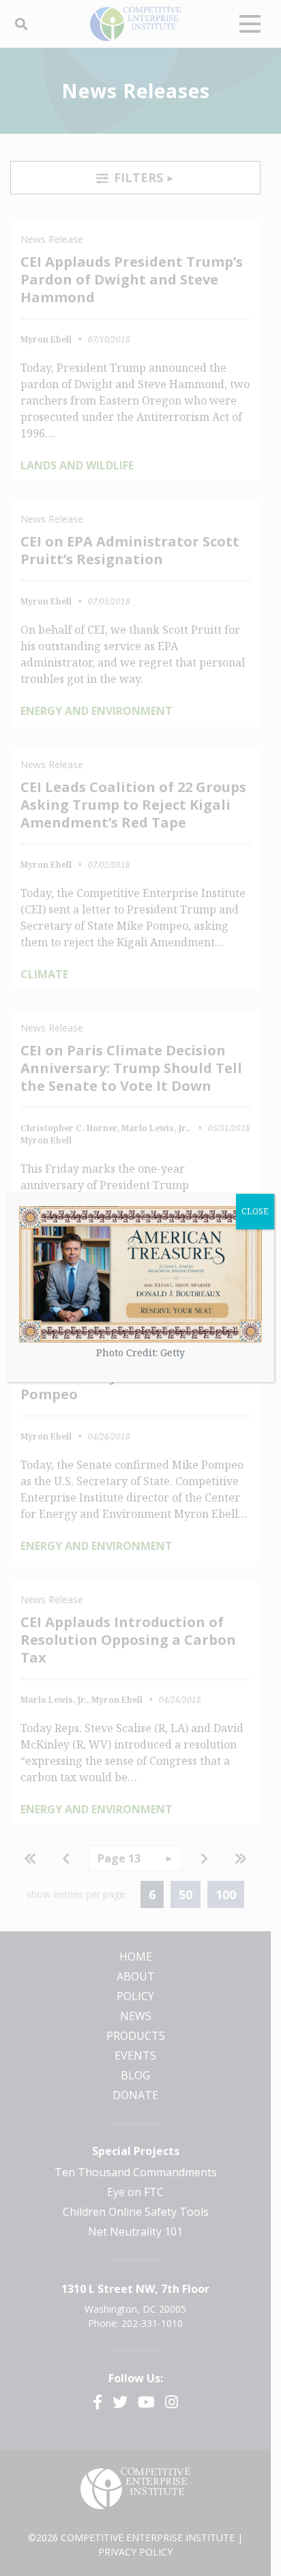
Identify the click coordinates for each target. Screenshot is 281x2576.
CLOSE (255, 1211)
